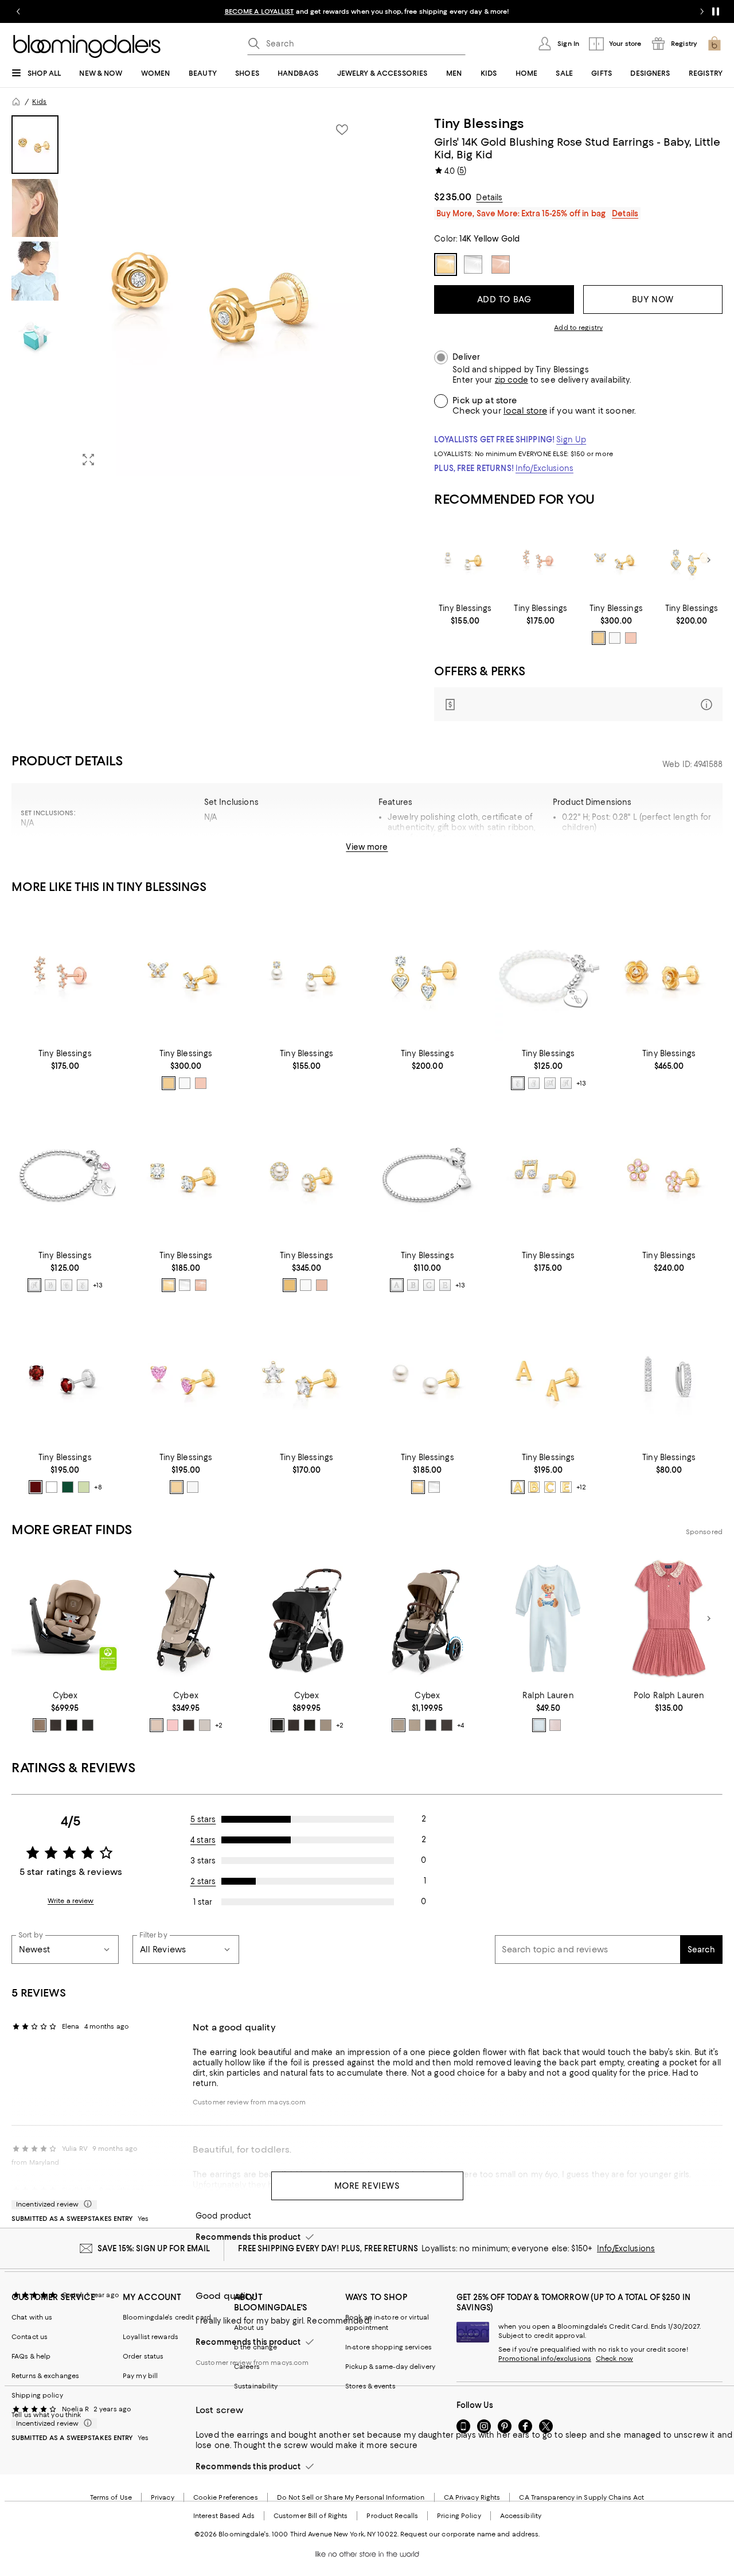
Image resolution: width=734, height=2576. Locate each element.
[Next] (709, 560)
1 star (203, 1902)
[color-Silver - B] (50, 1285)
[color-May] (68, 1487)
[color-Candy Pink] (173, 1725)
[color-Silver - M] (550, 1083)
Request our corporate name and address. (470, 2534)
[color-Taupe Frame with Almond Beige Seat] (326, 1725)
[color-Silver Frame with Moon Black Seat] (278, 1725)
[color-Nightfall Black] (88, 1725)
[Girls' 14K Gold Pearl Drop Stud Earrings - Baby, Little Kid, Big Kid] (465, 560)
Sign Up (571, 439)
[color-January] (36, 1487)
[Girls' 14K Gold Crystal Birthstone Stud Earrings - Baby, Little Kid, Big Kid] (65, 1378)
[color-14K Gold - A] (518, 1487)
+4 (460, 1725)
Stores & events (370, 2386)
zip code (512, 380)
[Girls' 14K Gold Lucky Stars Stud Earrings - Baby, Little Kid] (541, 560)
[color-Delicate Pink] (555, 1725)
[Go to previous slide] (18, 11)
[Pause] (716, 11)
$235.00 (453, 197)
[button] (186, 295)
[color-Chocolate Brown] (56, 1725)
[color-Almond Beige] (40, 1725)
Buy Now (653, 299)
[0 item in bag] (715, 44)
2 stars (203, 1881)
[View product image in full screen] (88, 460)
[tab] (35, 145)
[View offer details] (578, 704)
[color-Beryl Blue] (539, 1725)
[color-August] (84, 1487)
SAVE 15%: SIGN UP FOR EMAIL (154, 2248)
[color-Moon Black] (72, 1725)
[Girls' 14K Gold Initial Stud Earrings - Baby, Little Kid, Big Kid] (548, 1378)
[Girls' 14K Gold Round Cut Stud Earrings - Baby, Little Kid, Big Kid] (186, 1176)
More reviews (367, 2186)
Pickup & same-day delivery (390, 2367)
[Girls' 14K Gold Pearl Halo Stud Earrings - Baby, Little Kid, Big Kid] (307, 1176)
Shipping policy (37, 2395)
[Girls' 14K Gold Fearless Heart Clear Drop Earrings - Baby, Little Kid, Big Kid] (692, 560)
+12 (581, 1487)
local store (525, 411)
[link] (465, 614)
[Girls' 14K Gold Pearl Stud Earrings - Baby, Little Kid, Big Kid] (427, 1378)
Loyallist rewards (151, 2337)
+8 (98, 1487)
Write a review (71, 1901)
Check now (614, 2359)
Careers (247, 2367)
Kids (39, 102)
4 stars (203, 1840)
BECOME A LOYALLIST (259, 11)
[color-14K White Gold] (615, 638)
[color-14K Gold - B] (534, 1487)
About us (249, 2328)
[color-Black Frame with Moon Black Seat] (431, 1725)
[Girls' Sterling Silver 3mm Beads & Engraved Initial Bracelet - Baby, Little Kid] (65, 1176)
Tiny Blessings (479, 123)
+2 (219, 1725)
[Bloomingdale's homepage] (16, 102)
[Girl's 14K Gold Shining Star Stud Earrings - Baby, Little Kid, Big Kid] (307, 1378)
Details (489, 197)
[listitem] (367, 11)
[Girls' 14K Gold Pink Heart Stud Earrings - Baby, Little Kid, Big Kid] (186, 1378)
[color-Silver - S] (534, 1083)
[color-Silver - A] (566, 1083)
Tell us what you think (46, 2415)
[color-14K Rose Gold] (631, 638)
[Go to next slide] (702, 11)
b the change (255, 2347)
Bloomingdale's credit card (167, 2317)
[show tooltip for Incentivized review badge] (85, 2204)
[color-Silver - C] (67, 1285)
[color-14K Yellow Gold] (599, 638)
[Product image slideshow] (216, 295)
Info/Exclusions (544, 468)
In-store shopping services (389, 2347)
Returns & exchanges (45, 2376)
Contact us (30, 2337)
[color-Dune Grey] (205, 1725)
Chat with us (32, 2317)
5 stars (203, 1819)
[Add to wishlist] (342, 130)
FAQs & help (31, 2356)
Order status (143, 2356)
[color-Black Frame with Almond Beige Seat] (415, 1725)
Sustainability (256, 2386)
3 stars (203, 1861)
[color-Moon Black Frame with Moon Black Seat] (310, 1725)
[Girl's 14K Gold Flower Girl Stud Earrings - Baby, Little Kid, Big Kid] (669, 1176)
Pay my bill (140, 2376)
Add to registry (578, 328)
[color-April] (52, 1487)
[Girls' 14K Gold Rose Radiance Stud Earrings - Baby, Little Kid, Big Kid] (669, 975)
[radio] (599, 638)
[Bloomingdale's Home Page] (87, 46)
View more (367, 847)
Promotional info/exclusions (545, 2359)
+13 (581, 1084)
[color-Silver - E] (518, 1083)
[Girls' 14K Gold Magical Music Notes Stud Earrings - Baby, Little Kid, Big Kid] (548, 1176)
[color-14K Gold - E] (566, 1487)
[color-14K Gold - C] (550, 1487)
